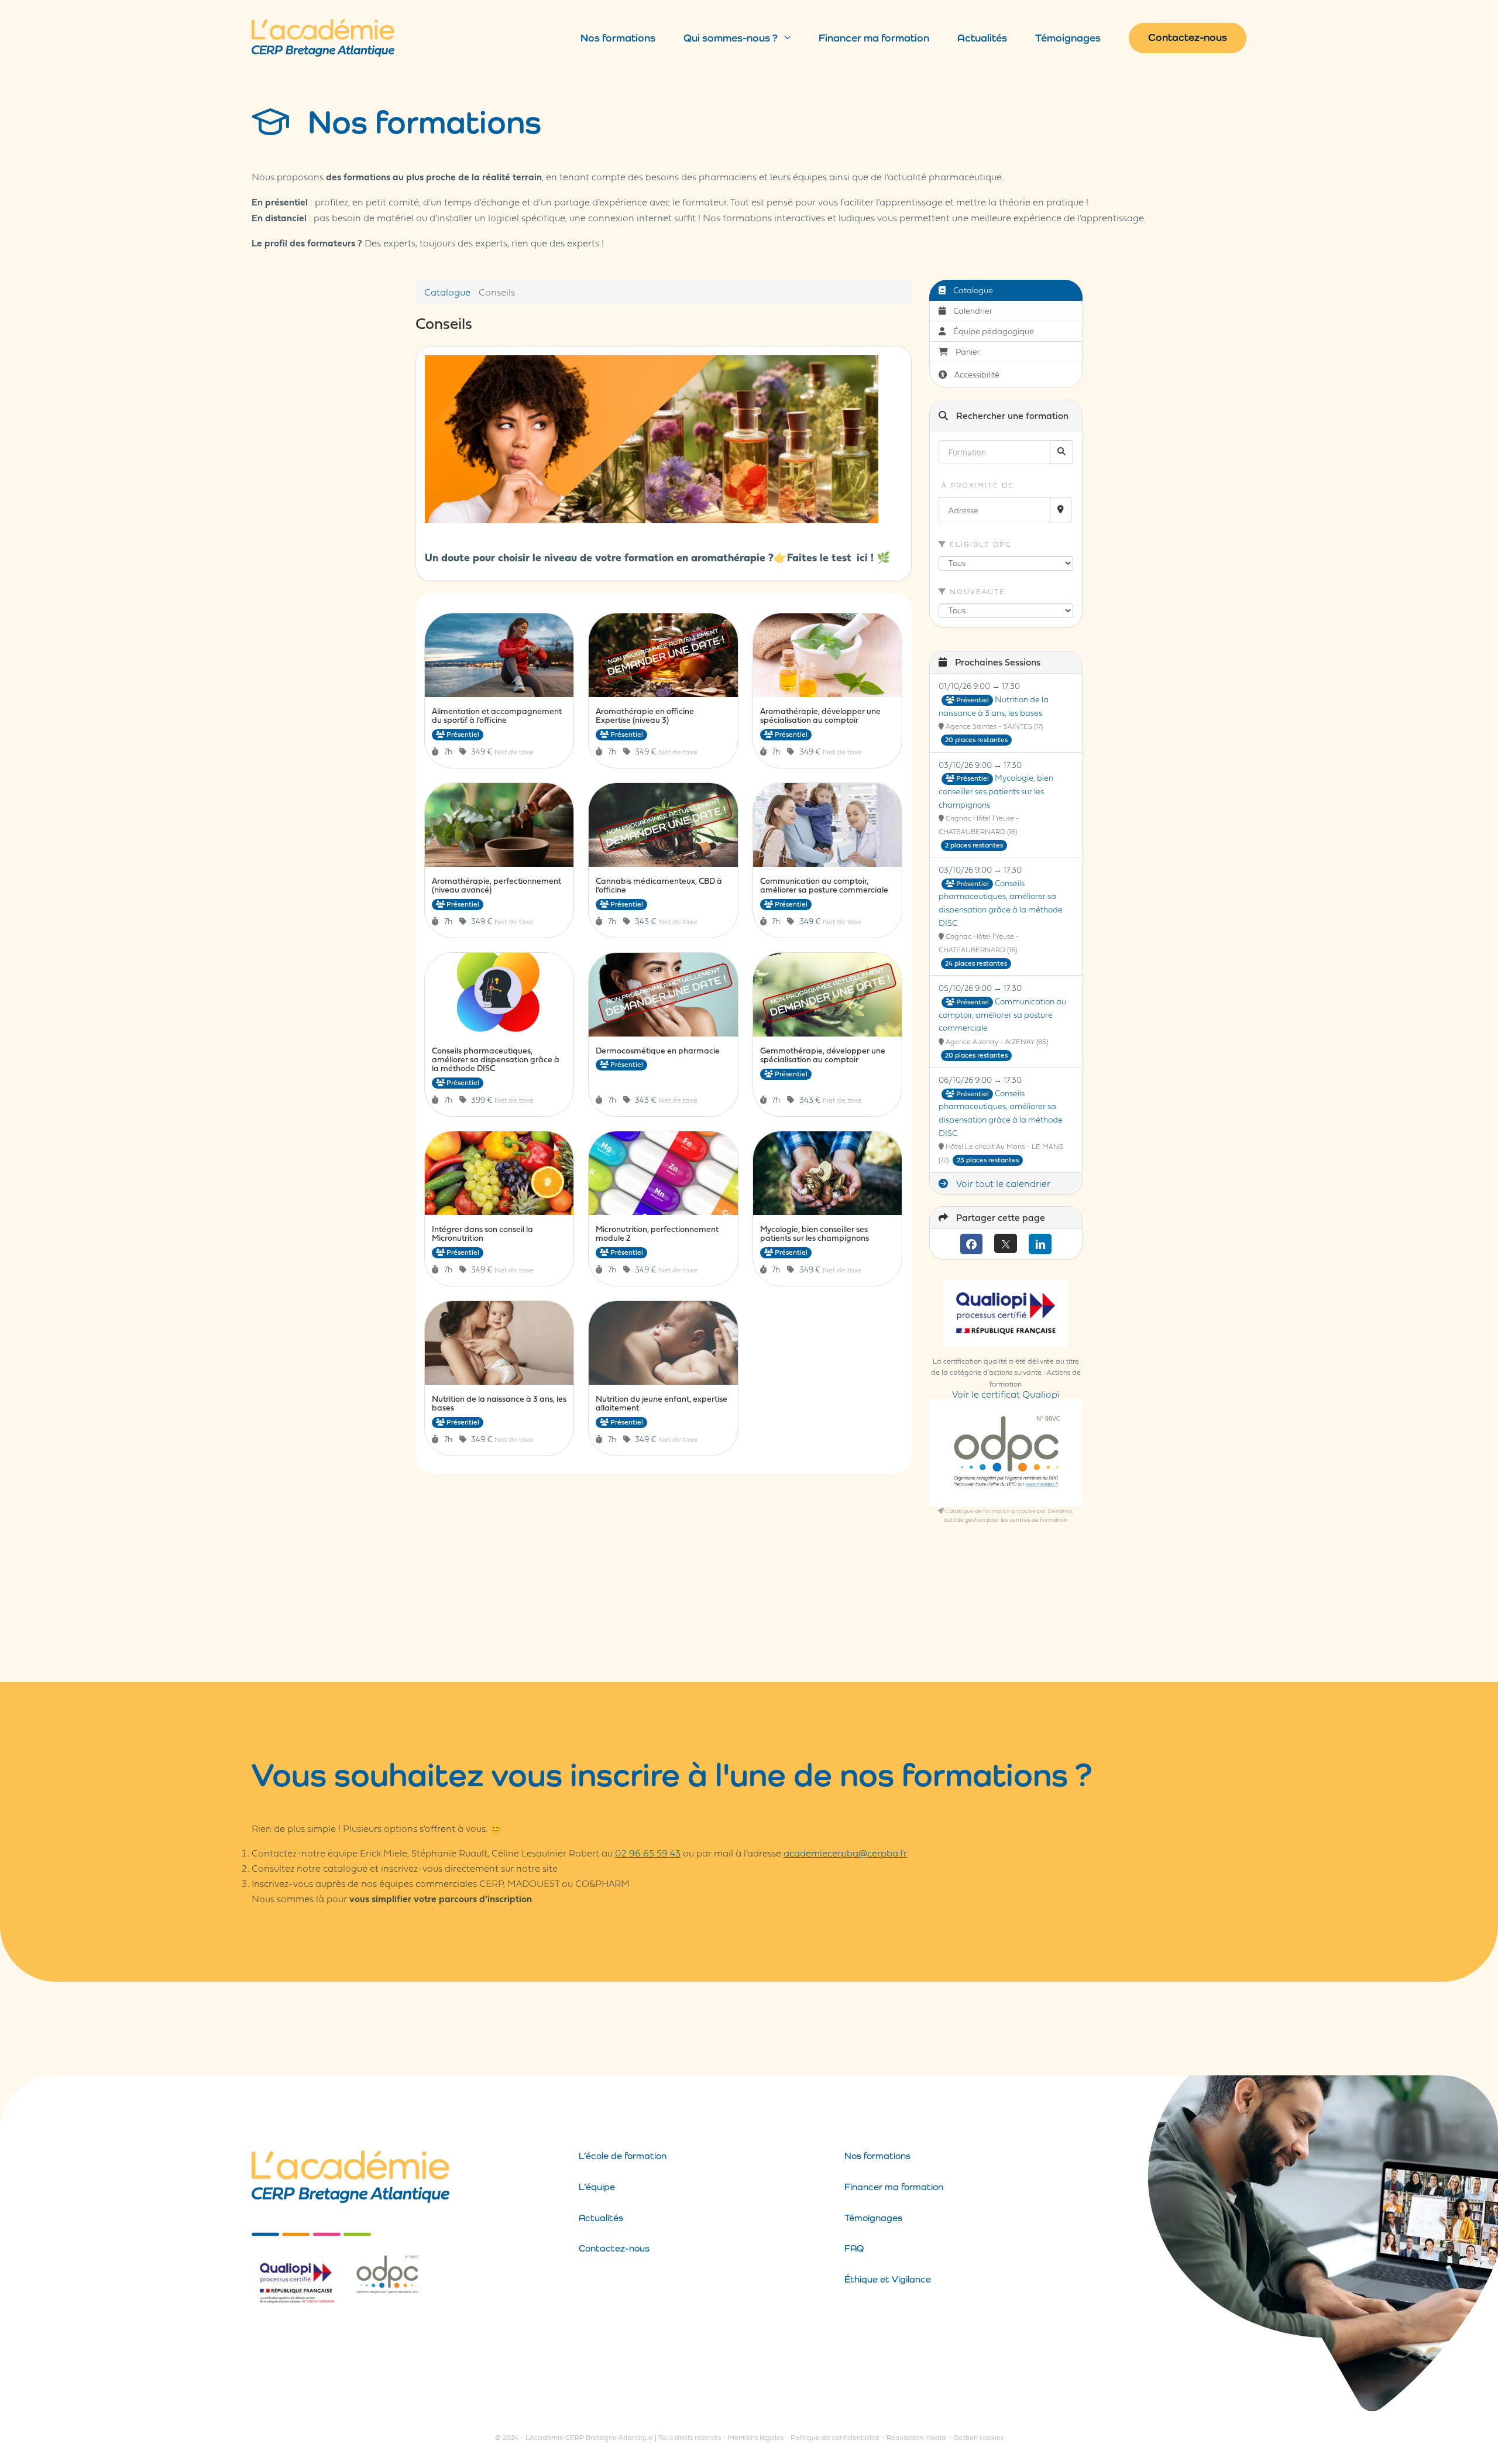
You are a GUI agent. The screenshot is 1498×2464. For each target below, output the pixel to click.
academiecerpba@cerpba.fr (845, 1853)
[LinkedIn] (1040, 1244)
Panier (968, 351)
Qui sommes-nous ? (731, 38)
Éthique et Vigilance (888, 2279)
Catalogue (447, 292)
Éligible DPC (979, 544)
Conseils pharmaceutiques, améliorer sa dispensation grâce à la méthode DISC (1001, 903)
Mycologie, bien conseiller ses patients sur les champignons (996, 791)
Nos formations (618, 38)
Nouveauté (976, 591)
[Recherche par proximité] (1061, 510)
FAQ (854, 2248)
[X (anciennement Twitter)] (1006, 1243)
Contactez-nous (1188, 37)
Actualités (982, 38)
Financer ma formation (874, 38)
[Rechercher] (1061, 452)
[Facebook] (972, 1244)
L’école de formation (623, 2156)
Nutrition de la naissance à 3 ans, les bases (994, 706)
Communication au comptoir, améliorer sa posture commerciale (1002, 1014)
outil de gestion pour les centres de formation (1006, 1519)
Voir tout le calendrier (1002, 1183)
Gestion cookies (978, 2437)
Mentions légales (756, 2437)
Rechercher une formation (1011, 416)
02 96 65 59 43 (648, 1853)
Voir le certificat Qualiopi (1006, 1394)
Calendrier (972, 310)
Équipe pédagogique (993, 331)
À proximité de (976, 485)
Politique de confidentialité (835, 2437)
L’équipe (597, 2187)
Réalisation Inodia (916, 2437)
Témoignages (1068, 38)
